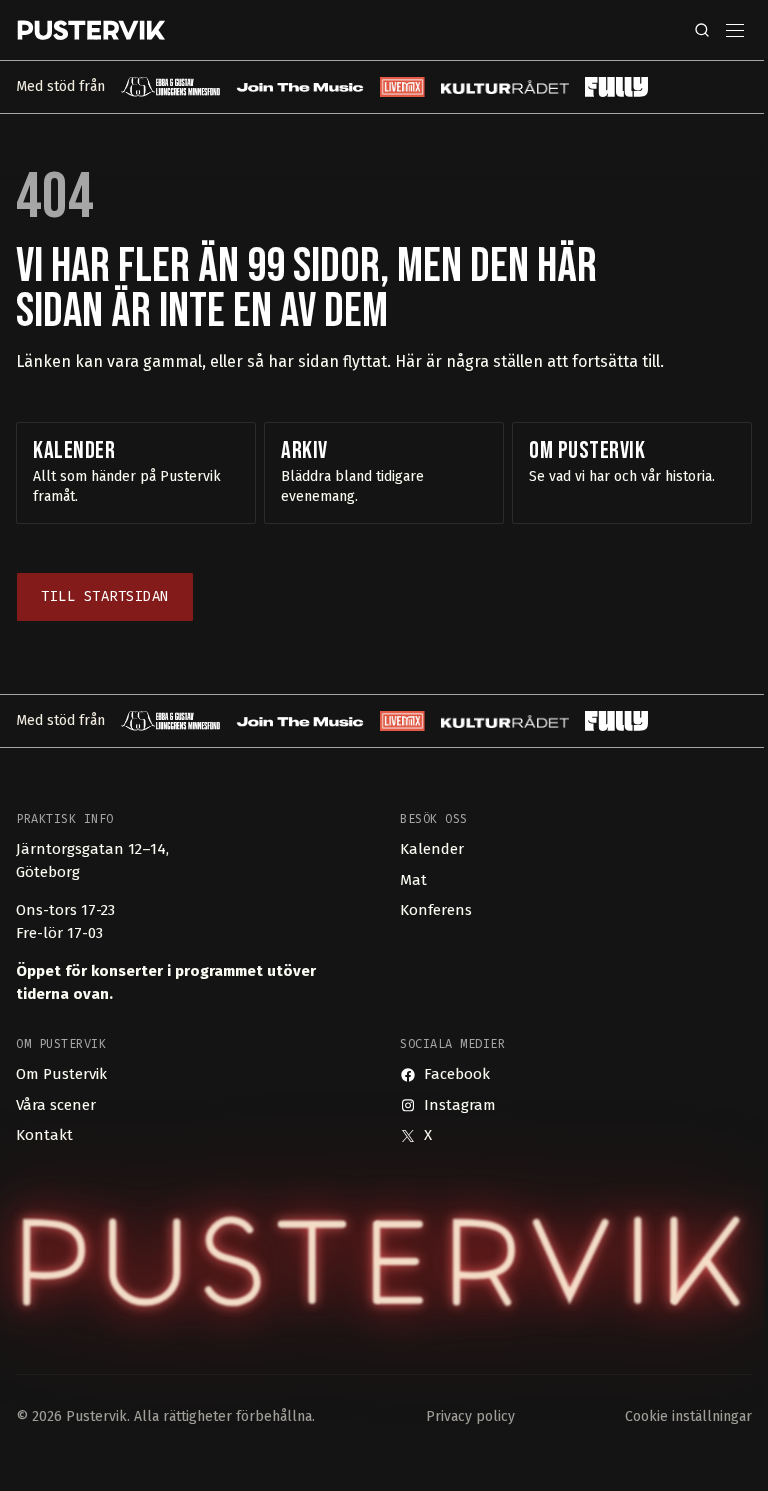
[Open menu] (735, 30)
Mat (413, 880)
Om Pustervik (61, 1074)
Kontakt (44, 1135)
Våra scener (56, 1105)
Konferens (436, 910)
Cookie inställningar (688, 1416)
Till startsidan (105, 596)
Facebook (457, 1074)
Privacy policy (470, 1416)
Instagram (460, 1105)
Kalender (432, 849)
